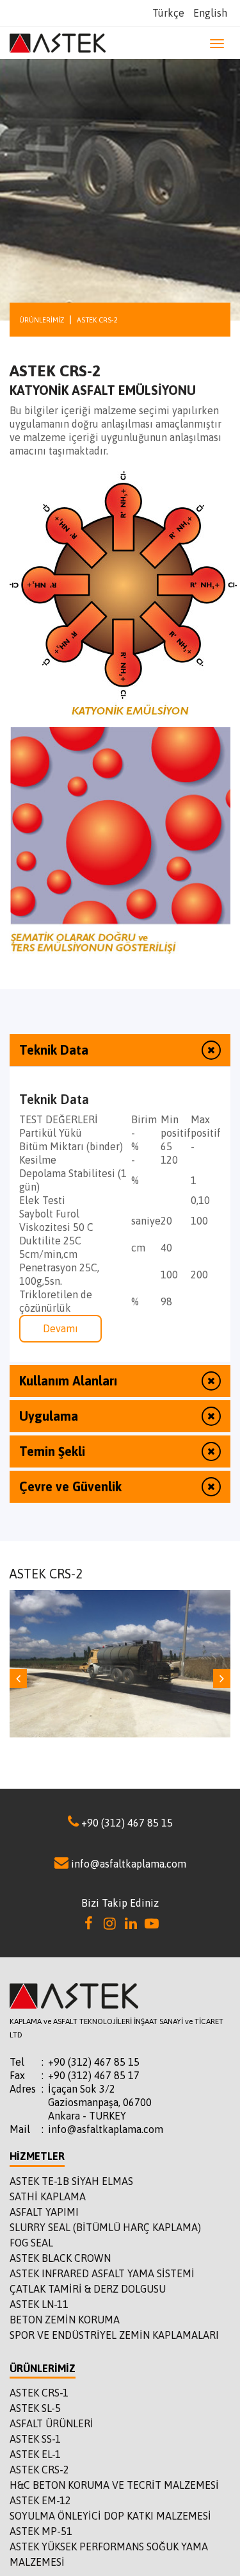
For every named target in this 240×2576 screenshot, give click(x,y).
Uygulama (49, 1416)
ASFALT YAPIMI (44, 2212)
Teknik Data (54, 1050)
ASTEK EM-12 (40, 2500)
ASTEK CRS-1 (39, 2393)
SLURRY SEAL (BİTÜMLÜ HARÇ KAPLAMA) (105, 2227)
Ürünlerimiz (42, 320)
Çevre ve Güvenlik (70, 1486)
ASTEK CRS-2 (39, 2470)
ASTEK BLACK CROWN (60, 2258)
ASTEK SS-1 (35, 2439)
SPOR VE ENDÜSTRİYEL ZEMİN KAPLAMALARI (114, 2335)
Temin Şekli (52, 1451)
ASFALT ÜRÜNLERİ (52, 2423)
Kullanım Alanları (68, 1381)
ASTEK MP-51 (41, 2531)
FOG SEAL (31, 2243)
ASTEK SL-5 (35, 2408)
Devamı (60, 1328)
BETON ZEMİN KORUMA (65, 2320)
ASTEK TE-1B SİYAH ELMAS (71, 2181)
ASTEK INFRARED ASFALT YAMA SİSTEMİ (102, 2273)
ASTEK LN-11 (39, 2304)
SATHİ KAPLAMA (48, 2196)
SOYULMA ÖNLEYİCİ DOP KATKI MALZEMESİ (110, 2516)
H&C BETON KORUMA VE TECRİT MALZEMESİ (114, 2485)
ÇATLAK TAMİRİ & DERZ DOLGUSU (88, 2289)
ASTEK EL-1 (35, 2454)
